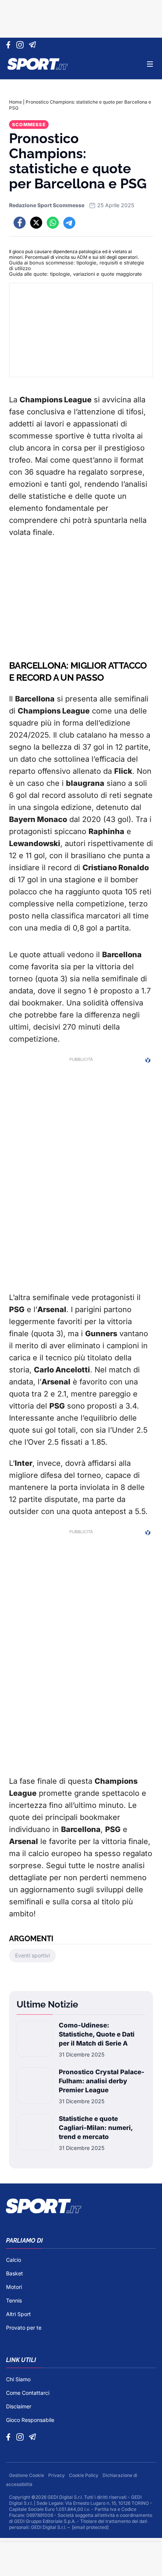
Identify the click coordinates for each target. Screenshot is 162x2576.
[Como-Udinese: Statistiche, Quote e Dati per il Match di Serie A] (35, 2040)
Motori (14, 2287)
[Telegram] (34, 45)
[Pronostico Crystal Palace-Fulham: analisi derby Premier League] (35, 2086)
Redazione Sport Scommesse (47, 205)
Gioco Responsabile (30, 2420)
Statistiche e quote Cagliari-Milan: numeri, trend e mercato (96, 2128)
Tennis (14, 2300)
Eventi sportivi (32, 1955)
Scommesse (29, 125)
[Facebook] (10, 45)
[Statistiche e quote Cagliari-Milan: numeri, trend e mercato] (35, 2133)
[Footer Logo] (81, 2206)
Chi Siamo (18, 2379)
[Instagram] (21, 45)
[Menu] (150, 64)
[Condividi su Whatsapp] (53, 223)
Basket (15, 2273)
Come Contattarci (28, 2393)
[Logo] (38, 64)
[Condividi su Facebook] (20, 223)
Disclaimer (19, 2406)
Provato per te (24, 2328)
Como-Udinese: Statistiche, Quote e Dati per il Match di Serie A (97, 2034)
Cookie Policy (84, 2475)
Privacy (57, 2475)
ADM (82, 257)
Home (15, 102)
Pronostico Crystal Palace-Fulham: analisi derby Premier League (102, 2081)
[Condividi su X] (36, 223)
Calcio (14, 2260)
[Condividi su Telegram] (69, 223)
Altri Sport (18, 2314)
